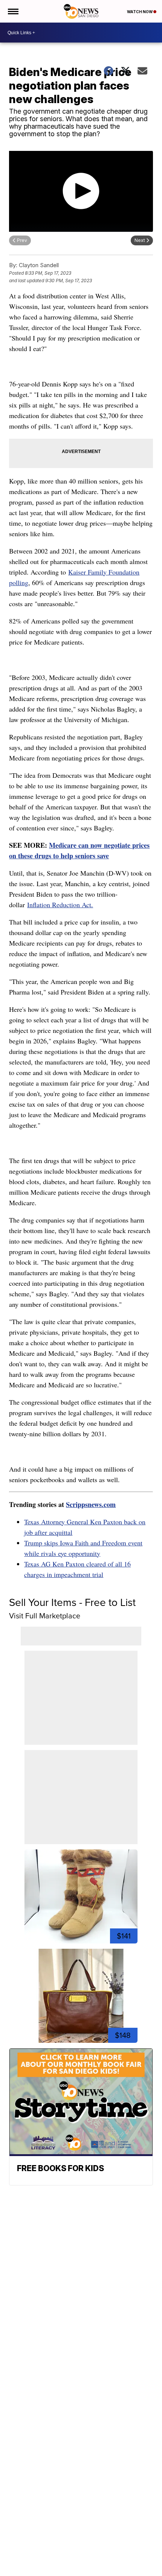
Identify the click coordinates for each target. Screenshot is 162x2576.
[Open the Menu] (13, 11)
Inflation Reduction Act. (60, 905)
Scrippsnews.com (91, 1504)
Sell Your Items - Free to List (72, 1602)
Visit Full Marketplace (45, 1616)
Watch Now (140, 12)
